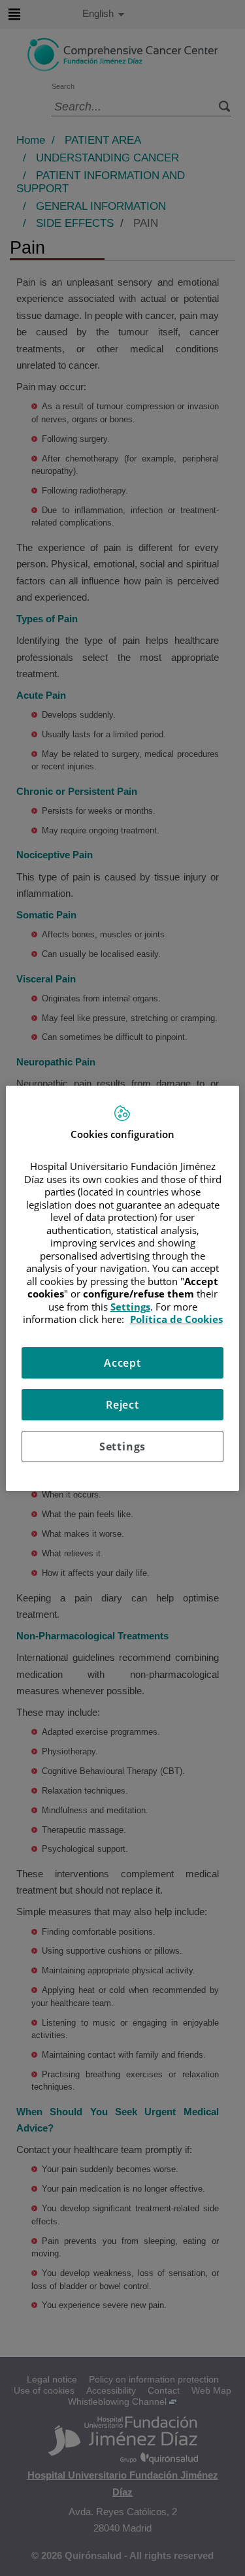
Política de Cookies (176, 1319)
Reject (122, 1405)
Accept (122, 1363)
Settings (122, 1447)
